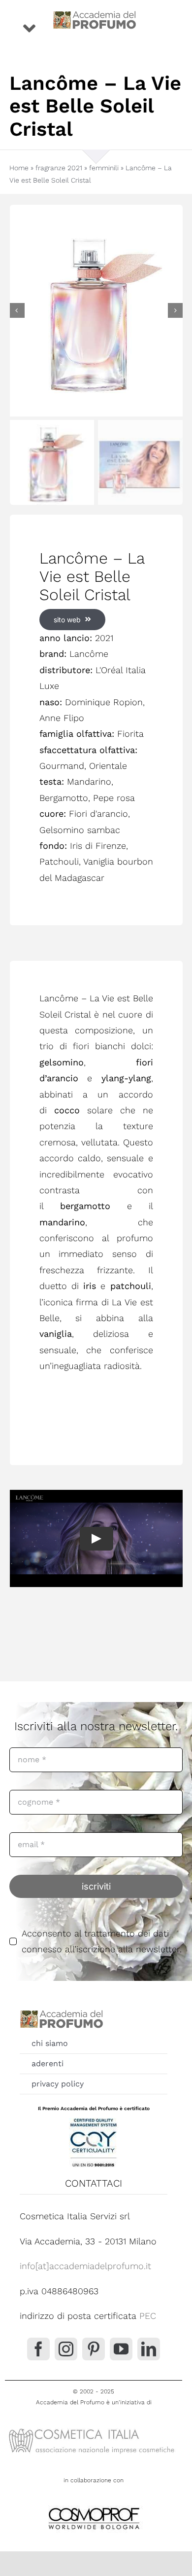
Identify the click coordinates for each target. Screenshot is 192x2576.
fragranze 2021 (59, 168)
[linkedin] (149, 2349)
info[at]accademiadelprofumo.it (85, 2266)
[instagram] (66, 2349)
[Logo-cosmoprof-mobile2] (94, 2506)
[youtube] (121, 2349)
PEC (148, 2316)
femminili (104, 168)
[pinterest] (94, 2349)
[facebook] (38, 2349)
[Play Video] (96, 1539)
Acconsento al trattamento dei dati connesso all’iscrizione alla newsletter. (102, 1941)
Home (19, 168)
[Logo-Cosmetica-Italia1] (94, 2428)
